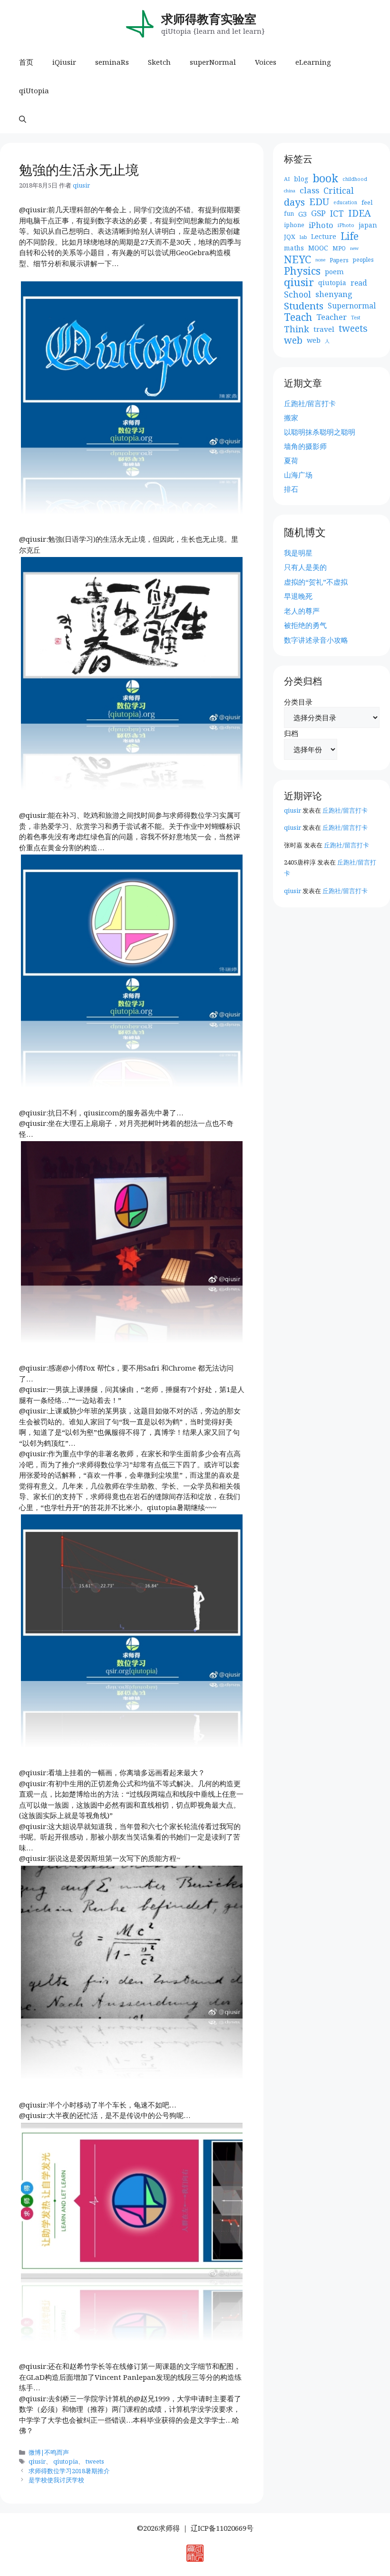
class (309, 190)
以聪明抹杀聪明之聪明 (320, 432)
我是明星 (298, 553)
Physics (302, 271)
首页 (26, 62)
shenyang (334, 294)
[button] (23, 119)
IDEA (360, 214)
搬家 (291, 418)
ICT (337, 214)
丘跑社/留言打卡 (310, 403)
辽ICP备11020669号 (222, 2528)
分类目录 (298, 702)
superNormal (213, 62)
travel (324, 329)
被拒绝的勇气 (305, 625)
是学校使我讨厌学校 (56, 2480)
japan (368, 225)
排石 (291, 489)
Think (297, 329)
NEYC (297, 260)
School (297, 294)
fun (289, 214)
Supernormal (352, 306)
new (354, 248)
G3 (302, 214)
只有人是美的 (305, 567)
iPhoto (321, 225)
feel (367, 202)
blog (301, 179)
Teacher (331, 317)
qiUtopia (34, 90)
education (345, 202)
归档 (291, 733)
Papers (339, 260)
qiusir (37, 2461)
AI (287, 179)
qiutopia (66, 2461)
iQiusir (64, 62)
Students (304, 306)
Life (350, 236)
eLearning (313, 62)
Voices (266, 62)
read (359, 283)
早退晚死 (298, 596)
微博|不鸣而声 (49, 2452)
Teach (298, 317)
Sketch (159, 62)
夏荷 (291, 460)
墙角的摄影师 (305, 446)
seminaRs (112, 62)
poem (334, 271)
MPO (339, 248)
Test (356, 318)
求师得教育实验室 (209, 19)
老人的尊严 (302, 611)
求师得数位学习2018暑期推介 (69, 2471)
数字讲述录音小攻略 (316, 640)
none (320, 260)
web (293, 341)
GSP (318, 213)
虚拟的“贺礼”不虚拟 (316, 582)
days (294, 202)
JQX (290, 237)
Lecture (324, 236)
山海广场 (298, 475)
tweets (95, 2461)
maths (294, 248)
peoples (363, 260)
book (325, 179)
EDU (319, 202)
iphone (294, 225)
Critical (339, 191)
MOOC (318, 248)
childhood (355, 179)
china (290, 191)
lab (303, 237)
